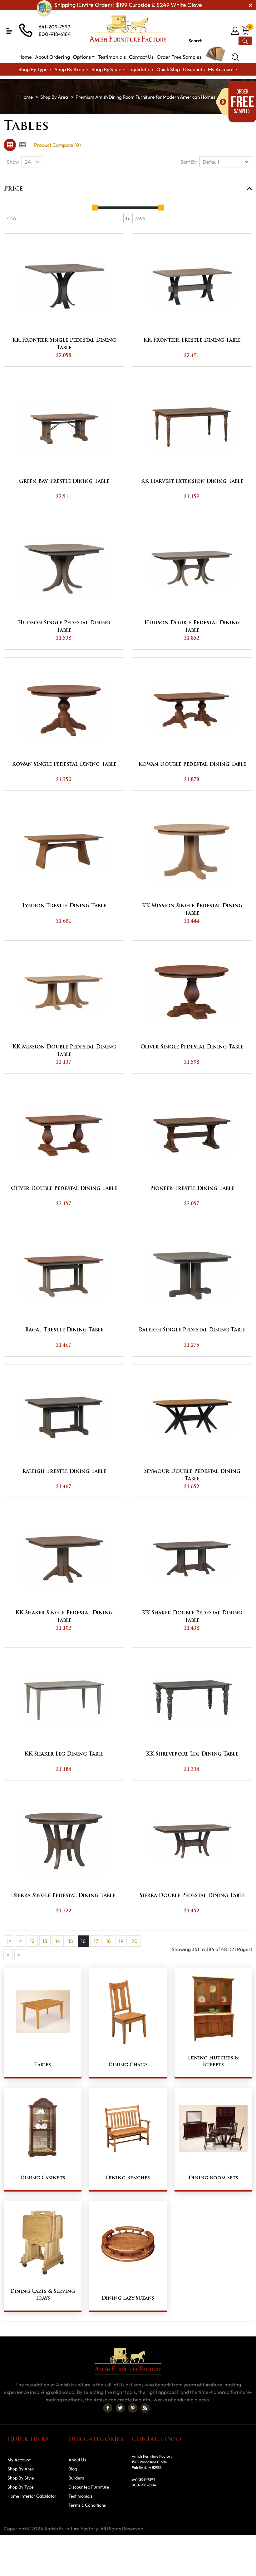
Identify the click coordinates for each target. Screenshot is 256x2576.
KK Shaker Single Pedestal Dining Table (64, 1617)
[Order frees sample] (236, 102)
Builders (76, 2478)
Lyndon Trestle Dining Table (64, 906)
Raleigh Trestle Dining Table (64, 1472)
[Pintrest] (133, 2408)
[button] (9, 31)
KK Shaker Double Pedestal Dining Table (192, 1617)
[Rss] (145, 2408)
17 (96, 1941)
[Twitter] (120, 2408)
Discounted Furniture (89, 2487)
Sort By (189, 162)
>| (20, 1955)
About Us (77, 2460)
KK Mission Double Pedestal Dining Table (64, 1051)
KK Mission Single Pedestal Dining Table (192, 910)
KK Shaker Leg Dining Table (64, 1754)
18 (108, 1941)
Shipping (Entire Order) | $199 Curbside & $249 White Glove (128, 5)
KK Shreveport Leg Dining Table (192, 1754)
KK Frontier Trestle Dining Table (192, 340)
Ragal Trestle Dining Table (64, 1330)
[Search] (235, 57)
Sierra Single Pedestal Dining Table (64, 1896)
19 (121, 1941)
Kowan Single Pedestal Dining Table (64, 765)
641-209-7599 (54, 27)
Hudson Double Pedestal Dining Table (192, 627)
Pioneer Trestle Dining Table (192, 1189)
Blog (73, 2469)
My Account (19, 2460)
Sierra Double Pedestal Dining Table (192, 1896)
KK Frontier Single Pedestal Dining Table (64, 344)
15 (71, 1941)
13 (45, 1941)
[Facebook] (108, 2408)
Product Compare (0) (57, 145)
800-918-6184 (55, 34)
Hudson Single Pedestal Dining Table (64, 627)
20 (135, 1941)
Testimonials (80, 2496)
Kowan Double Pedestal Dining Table (192, 765)
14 (58, 1941)
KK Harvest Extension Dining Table (192, 482)
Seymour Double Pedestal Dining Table (192, 1475)
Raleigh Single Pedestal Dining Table (192, 1330)
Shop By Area (54, 97)
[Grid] (10, 145)
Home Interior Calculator (32, 2496)
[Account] (236, 31)
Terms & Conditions (87, 2505)
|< (9, 1941)
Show (13, 162)
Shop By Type (21, 2487)
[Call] (225, 31)
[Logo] (128, 30)
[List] (22, 145)
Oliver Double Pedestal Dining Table (64, 1189)
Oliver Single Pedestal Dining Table (192, 1047)
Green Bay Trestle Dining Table (64, 482)
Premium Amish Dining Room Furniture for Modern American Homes (145, 97)
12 (32, 1941)
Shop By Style (21, 2478)
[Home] (27, 97)
